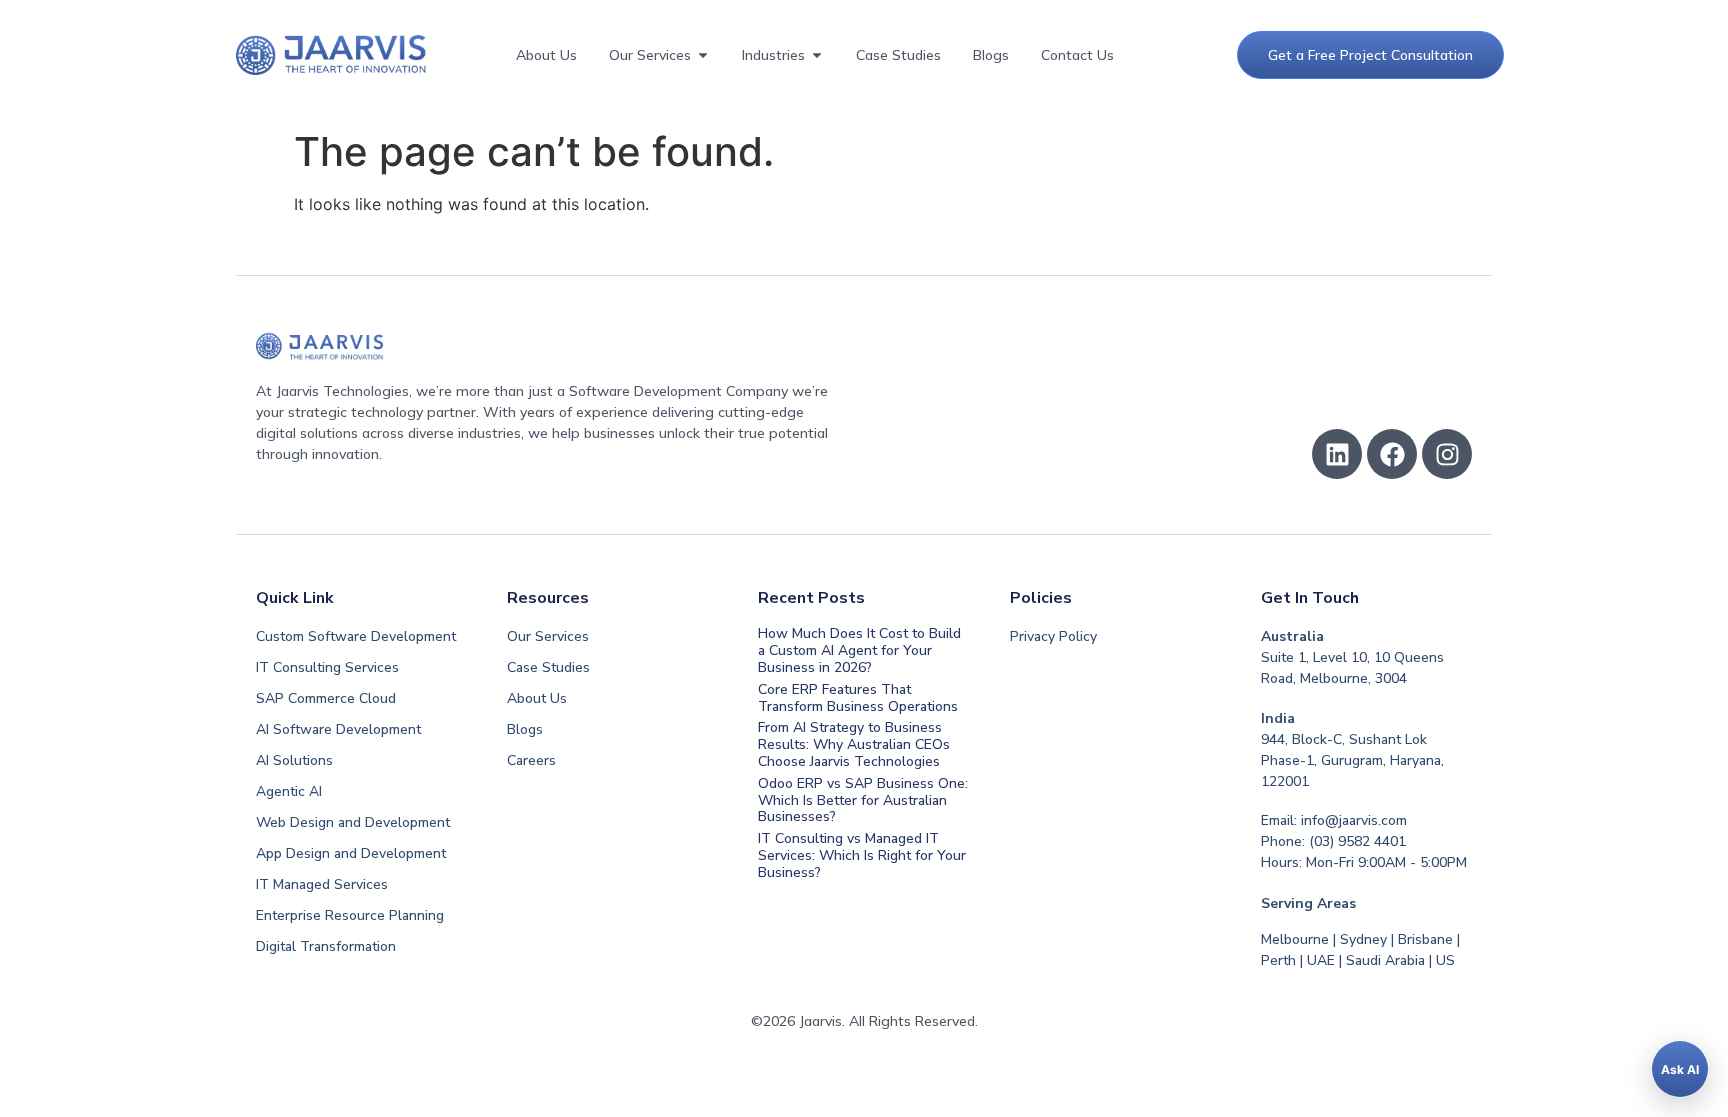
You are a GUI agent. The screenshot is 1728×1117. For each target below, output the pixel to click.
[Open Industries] (817, 55)
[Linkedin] (1337, 454)
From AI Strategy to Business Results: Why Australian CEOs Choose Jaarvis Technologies (854, 744)
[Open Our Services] (703, 55)
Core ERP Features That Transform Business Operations (858, 698)
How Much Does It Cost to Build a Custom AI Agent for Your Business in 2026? (859, 650)
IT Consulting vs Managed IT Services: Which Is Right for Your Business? (862, 855)
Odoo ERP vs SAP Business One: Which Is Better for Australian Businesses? (863, 800)
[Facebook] (1392, 454)
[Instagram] (1447, 454)
